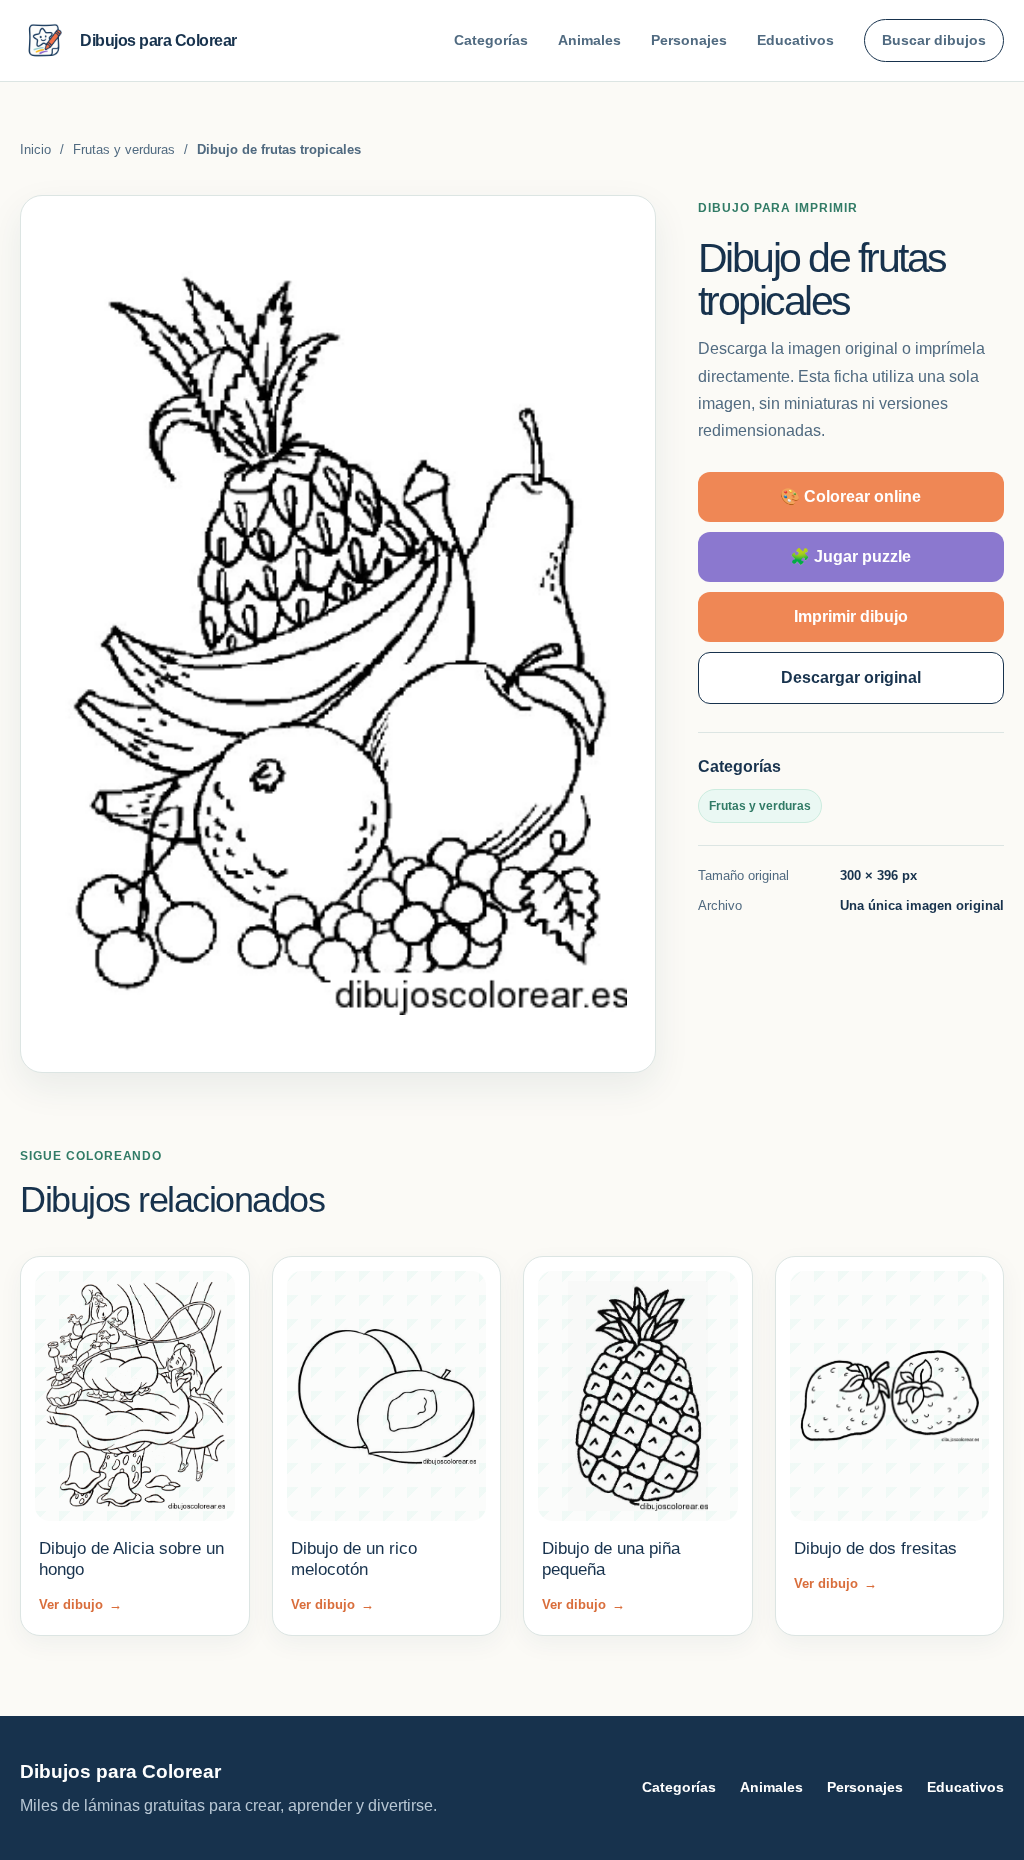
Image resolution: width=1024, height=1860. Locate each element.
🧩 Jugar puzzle (850, 556)
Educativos (795, 40)
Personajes (689, 40)
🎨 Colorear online (850, 496)
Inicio (35, 149)
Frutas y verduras (124, 149)
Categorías (491, 40)
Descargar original (851, 677)
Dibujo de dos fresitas (875, 1548)
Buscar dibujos (934, 40)
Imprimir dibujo (851, 616)
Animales (589, 40)
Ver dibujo (80, 1604)
